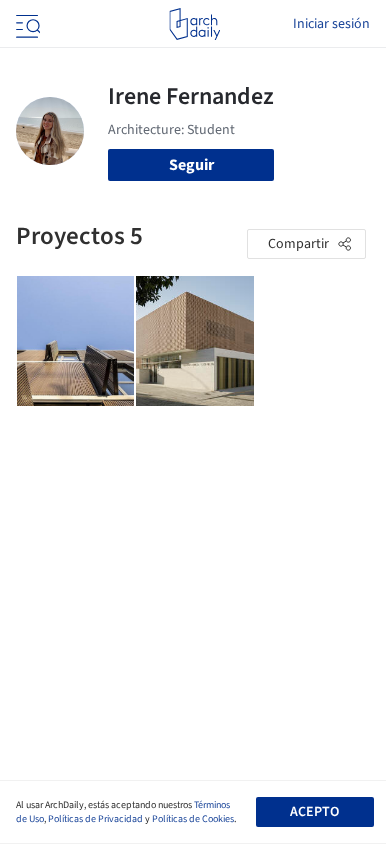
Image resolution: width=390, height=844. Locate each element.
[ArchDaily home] (194, 24)
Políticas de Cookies (193, 819)
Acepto (314, 812)
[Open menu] (26, 24)
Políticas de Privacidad (95, 819)
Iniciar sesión (331, 24)
